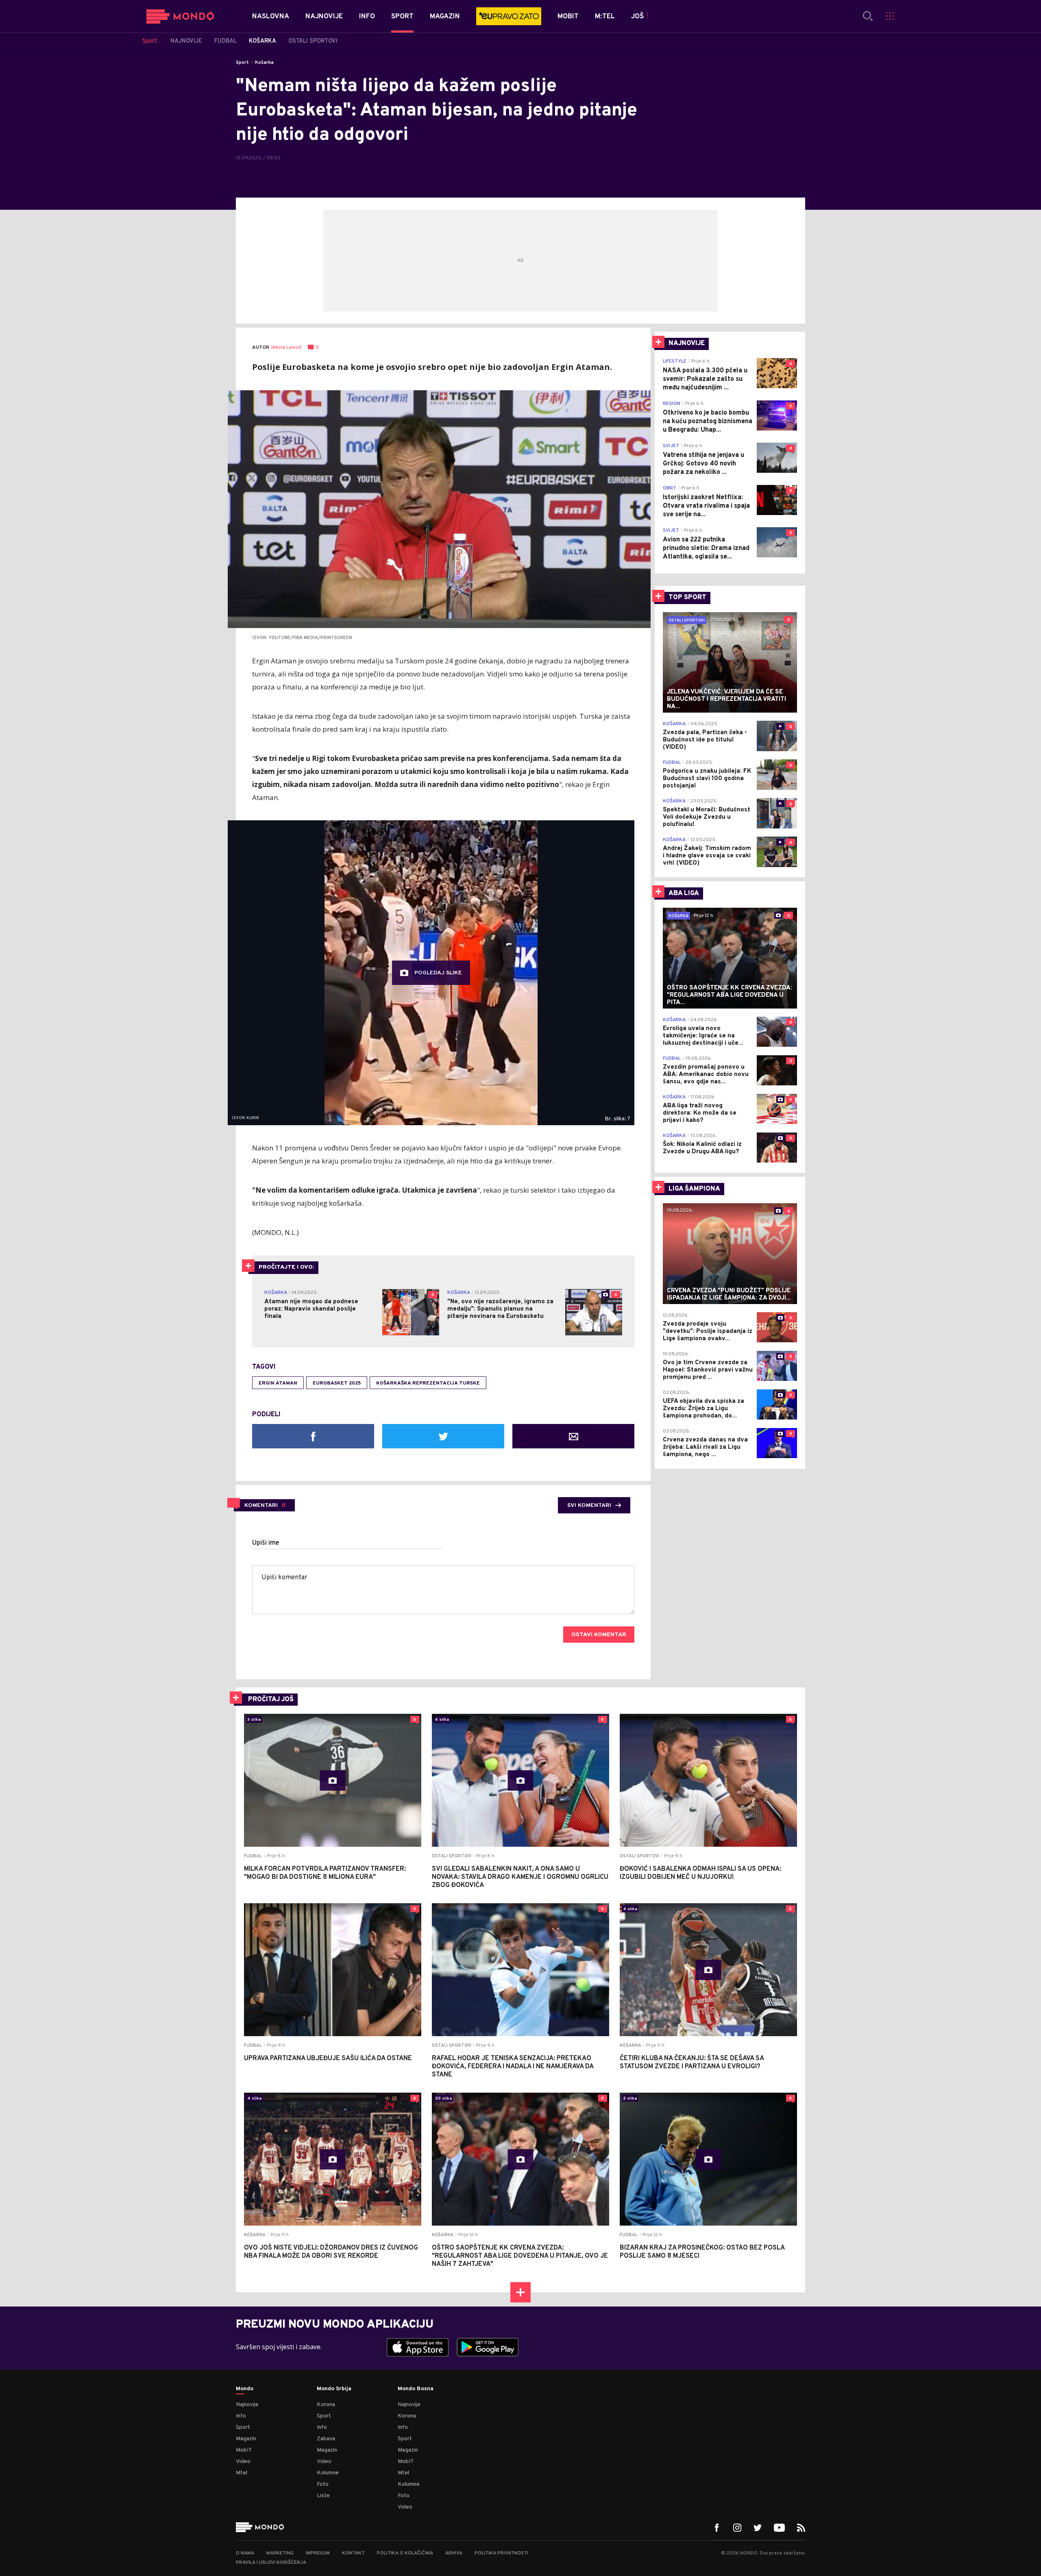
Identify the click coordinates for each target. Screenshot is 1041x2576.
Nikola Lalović (286, 348)
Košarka (264, 63)
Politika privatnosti (501, 2553)
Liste (323, 2496)
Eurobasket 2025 (337, 1383)
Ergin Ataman (278, 1383)
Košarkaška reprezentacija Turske (428, 1383)
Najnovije (247, 2405)
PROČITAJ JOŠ (271, 1700)
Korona (326, 2405)
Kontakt (353, 2553)
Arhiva (454, 2553)
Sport (242, 63)
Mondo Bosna (416, 2389)
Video (243, 2462)
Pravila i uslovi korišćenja (271, 2563)
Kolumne (328, 2473)
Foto (323, 2484)
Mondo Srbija (334, 2389)
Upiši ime (266, 1543)
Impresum (318, 2553)
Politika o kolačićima (405, 2553)
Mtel (242, 2473)
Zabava (326, 2439)
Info (241, 2416)
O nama (245, 2553)
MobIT (244, 2450)
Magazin (246, 2439)
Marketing (280, 2553)
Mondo (245, 2389)
